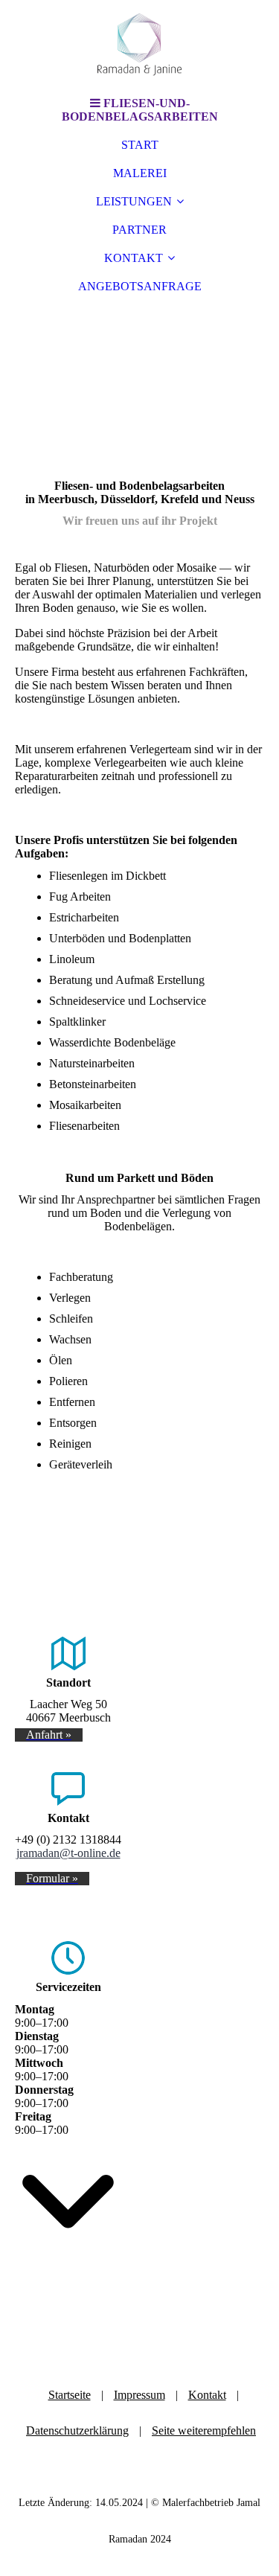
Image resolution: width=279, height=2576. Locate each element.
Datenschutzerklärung (77, 2430)
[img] (140, 45)
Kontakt (207, 2395)
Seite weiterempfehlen (204, 2430)
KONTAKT (134, 258)
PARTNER (139, 230)
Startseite (70, 2395)
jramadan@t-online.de (68, 1853)
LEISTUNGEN (134, 201)
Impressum (139, 2395)
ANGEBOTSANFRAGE (140, 286)
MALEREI (140, 173)
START (140, 145)
